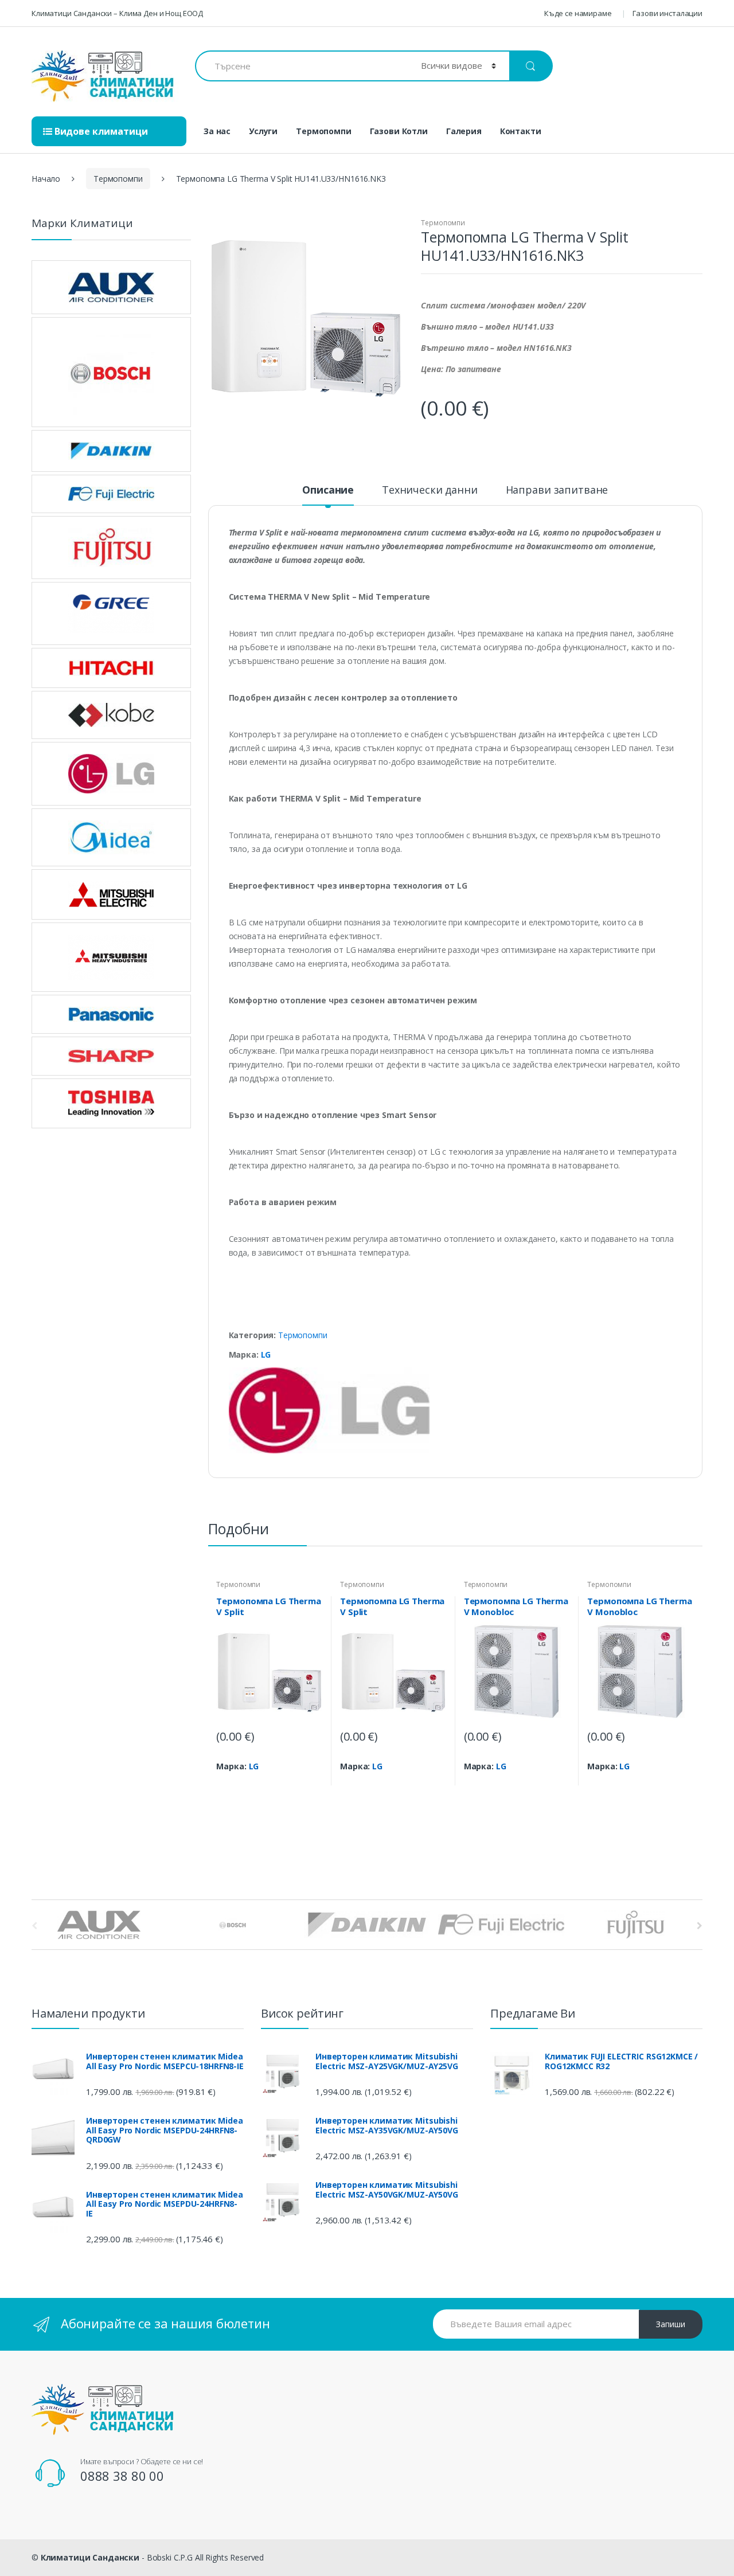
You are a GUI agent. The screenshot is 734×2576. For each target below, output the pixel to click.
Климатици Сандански (90, 2557)
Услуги (263, 131)
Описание (328, 490)
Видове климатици (100, 131)
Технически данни (430, 490)
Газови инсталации (667, 13)
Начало (46, 179)
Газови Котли (399, 131)
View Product (313, 1786)
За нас (217, 131)
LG (266, 1355)
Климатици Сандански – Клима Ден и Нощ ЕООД (117, 13)
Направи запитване (557, 490)
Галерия (464, 131)
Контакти (521, 131)
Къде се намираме (578, 13)
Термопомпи (324, 131)
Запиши (671, 2324)
